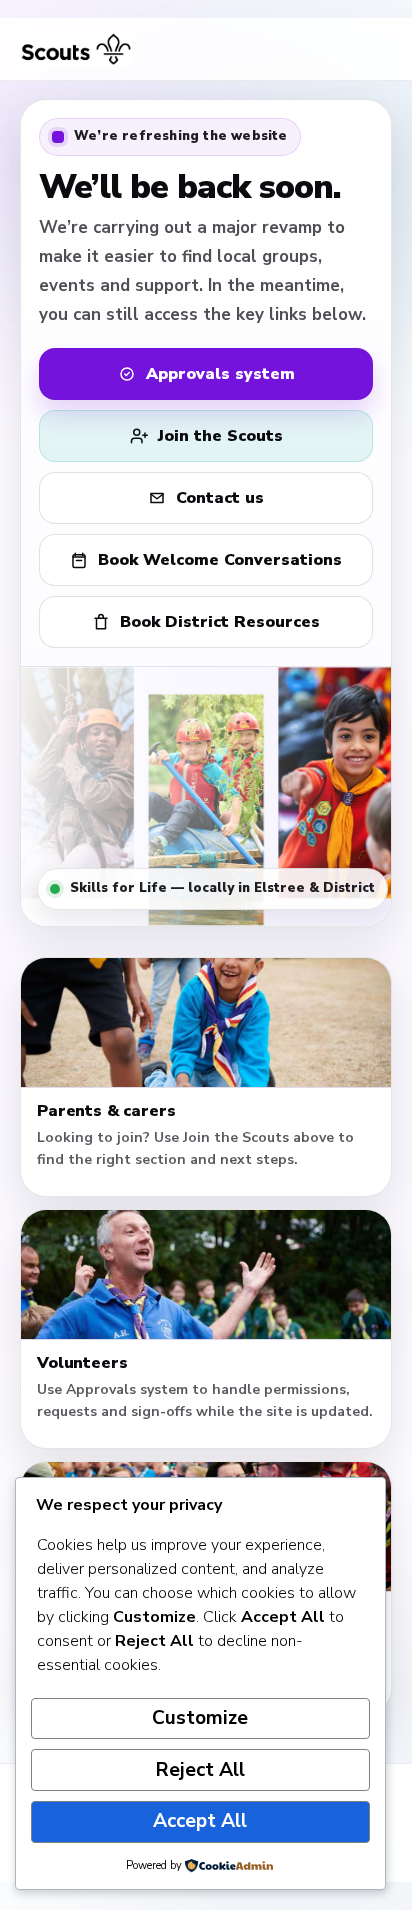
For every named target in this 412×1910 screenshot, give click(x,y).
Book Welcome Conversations (220, 560)
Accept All (200, 1821)
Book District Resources (220, 622)
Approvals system (220, 374)
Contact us (220, 498)
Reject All (200, 1770)
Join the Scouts (220, 436)
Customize (200, 1718)
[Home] (76, 49)
